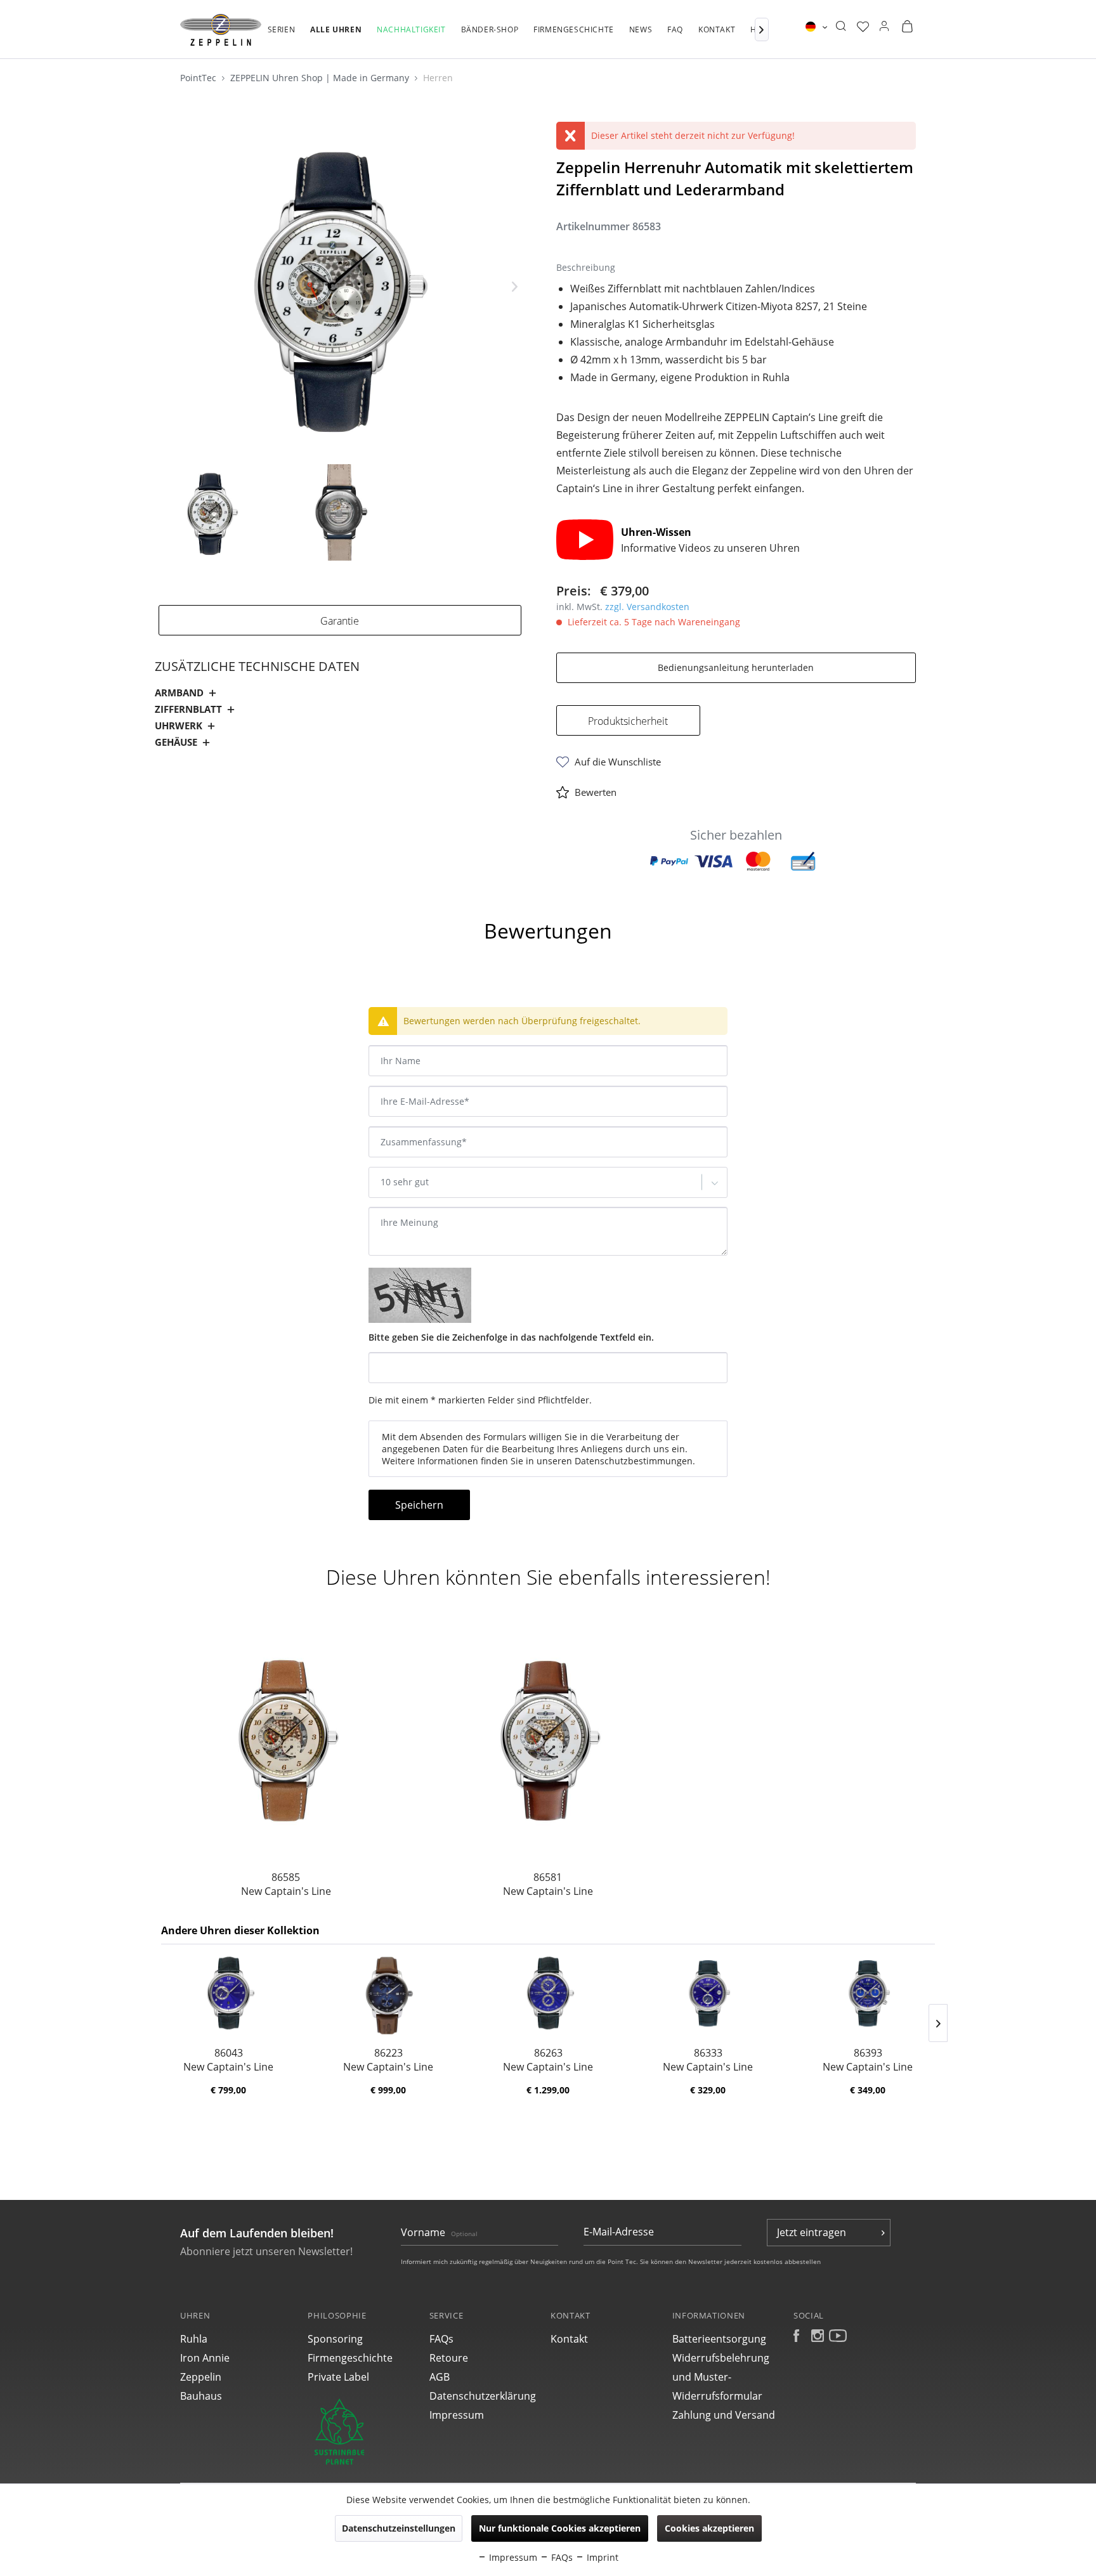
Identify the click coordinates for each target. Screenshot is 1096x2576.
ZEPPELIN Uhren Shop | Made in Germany (321, 78)
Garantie (340, 621)
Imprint (601, 2557)
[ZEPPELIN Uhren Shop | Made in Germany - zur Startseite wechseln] (221, 30)
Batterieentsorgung (719, 2339)
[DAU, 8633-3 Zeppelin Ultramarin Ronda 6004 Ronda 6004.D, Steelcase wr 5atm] (708, 1995)
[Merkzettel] (863, 27)
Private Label (338, 2377)
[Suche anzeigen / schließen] (841, 27)
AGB (440, 2377)
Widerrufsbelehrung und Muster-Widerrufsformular (721, 2377)
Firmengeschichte (350, 2358)
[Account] (884, 27)
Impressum (457, 2415)
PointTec (199, 78)
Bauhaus (201, 2396)
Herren (438, 78)
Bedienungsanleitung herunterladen (736, 667)
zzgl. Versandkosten (647, 607)
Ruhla (194, 2339)
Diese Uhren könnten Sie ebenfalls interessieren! (548, 1577)
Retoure (449, 2358)
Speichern (419, 1505)
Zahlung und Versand (724, 2415)
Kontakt (569, 2339)
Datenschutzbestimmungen (634, 1461)
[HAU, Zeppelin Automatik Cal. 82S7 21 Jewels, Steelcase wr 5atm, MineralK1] (286, 1737)
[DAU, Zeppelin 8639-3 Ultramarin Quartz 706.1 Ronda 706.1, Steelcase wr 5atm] (868, 1995)
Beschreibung (198, 896)
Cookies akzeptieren (709, 2528)
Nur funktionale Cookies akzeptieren (560, 2528)
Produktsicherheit (628, 721)
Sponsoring (335, 2339)
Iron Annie (205, 2358)
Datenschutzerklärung (483, 2396)
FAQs (441, 2339)
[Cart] (907, 27)
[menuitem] (282, 36)
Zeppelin (201, 2377)
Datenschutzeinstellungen (399, 2528)
